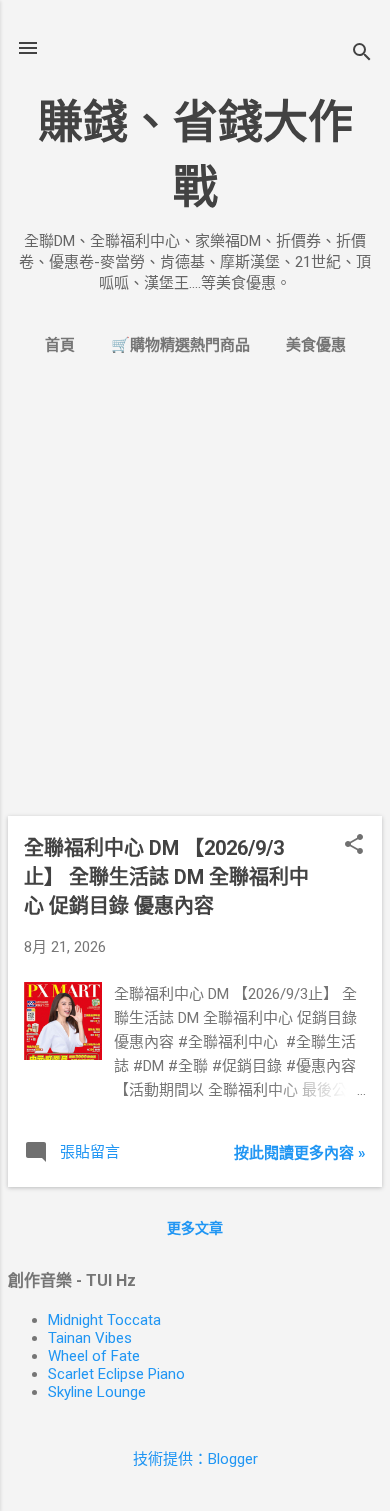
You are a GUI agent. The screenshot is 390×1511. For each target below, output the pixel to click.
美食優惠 (316, 345)
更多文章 (195, 1228)
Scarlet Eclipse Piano (116, 1374)
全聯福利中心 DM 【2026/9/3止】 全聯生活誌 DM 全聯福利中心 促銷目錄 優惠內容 (166, 877)
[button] (354, 846)
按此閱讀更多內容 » (300, 1153)
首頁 (60, 345)
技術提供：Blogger (195, 1459)
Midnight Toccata (104, 1320)
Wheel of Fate (94, 1356)
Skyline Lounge (97, 1392)
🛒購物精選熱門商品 (180, 345)
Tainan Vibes (90, 1338)
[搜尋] (362, 54)
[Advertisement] (195, 605)
